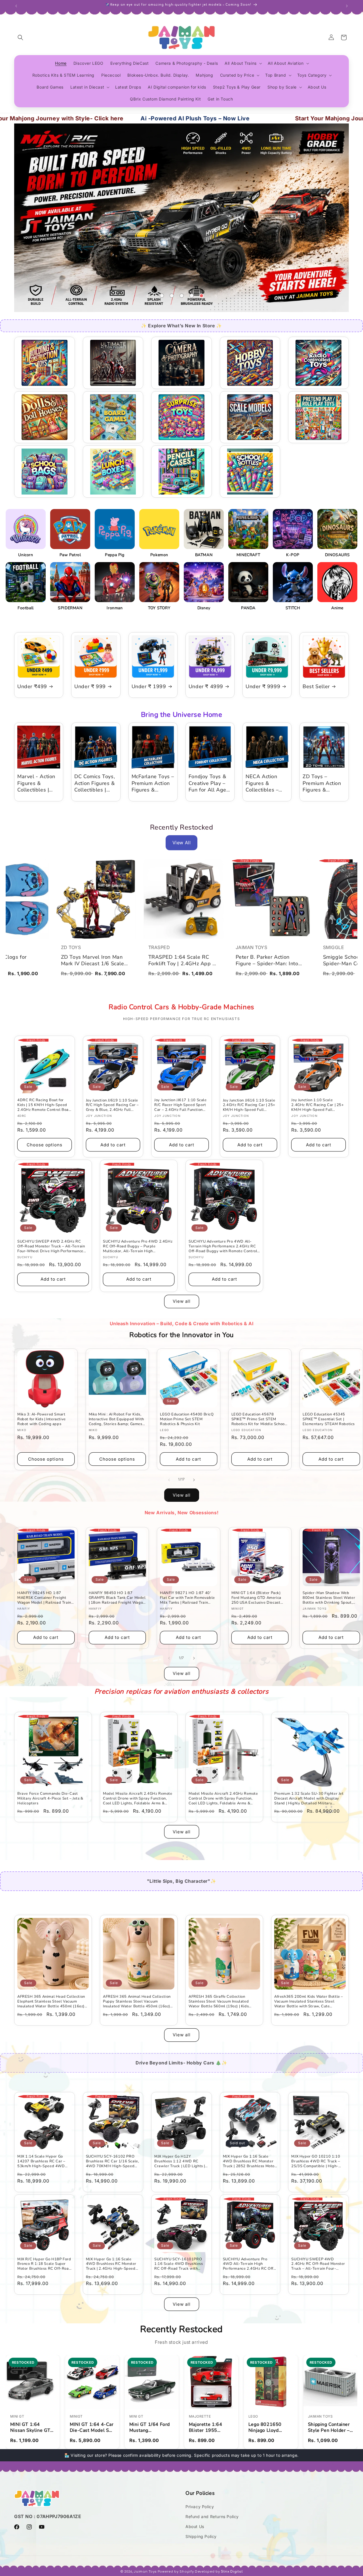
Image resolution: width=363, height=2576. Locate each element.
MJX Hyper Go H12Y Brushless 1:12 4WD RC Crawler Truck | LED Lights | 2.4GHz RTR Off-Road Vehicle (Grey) (180, 2161)
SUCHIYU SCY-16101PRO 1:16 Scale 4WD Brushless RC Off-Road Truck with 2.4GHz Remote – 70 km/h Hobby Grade (179, 2264)
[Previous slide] (147, 296)
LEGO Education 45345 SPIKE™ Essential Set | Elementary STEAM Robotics (329, 1419)
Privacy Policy (200, 2507)
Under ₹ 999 (90, 687)
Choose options (45, 1145)
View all (182, 1301)
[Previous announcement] (16, 5)
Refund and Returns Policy (212, 2517)
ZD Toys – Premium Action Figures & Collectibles (322, 783)
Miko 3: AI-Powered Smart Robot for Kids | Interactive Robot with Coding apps (42, 1419)
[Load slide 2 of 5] (172, 296)
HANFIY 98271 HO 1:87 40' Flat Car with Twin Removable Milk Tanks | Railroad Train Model (187, 1598)
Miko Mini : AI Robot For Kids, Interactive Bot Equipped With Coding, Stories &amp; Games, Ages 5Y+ (116, 1419)
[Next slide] (216, 296)
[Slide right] (194, 1479)
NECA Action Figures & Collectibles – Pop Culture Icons (262, 783)
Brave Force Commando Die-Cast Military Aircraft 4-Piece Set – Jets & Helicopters (50, 1799)
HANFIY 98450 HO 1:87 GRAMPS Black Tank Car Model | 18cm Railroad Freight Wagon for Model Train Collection (117, 1598)
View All (182, 843)
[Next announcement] (347, 5)
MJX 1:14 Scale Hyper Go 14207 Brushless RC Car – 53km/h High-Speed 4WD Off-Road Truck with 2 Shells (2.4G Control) (44, 2161)
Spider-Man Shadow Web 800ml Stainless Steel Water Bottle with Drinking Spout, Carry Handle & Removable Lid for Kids (331, 1598)
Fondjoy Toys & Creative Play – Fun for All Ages (209, 783)
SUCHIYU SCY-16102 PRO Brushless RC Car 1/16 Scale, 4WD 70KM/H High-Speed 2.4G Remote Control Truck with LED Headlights (113, 2161)
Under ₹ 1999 (149, 687)
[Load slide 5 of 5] (201, 296)
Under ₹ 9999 (263, 687)
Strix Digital (232, 2572)
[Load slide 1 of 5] (162, 296)
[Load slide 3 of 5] (182, 296)
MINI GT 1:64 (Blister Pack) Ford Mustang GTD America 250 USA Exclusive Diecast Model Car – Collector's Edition (260, 1598)
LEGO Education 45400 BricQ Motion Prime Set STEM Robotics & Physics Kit (187, 1419)
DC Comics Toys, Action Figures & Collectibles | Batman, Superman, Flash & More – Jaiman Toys (95, 783)
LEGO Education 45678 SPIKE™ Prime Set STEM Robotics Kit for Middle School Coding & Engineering (259, 1419)
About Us (195, 2526)
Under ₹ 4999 (206, 687)
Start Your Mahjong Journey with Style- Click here (271, 118)
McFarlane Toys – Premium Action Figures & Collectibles (153, 783)
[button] (20, 37)
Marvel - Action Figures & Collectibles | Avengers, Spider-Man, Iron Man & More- (38, 783)
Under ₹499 (32, 687)
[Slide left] (169, 1479)
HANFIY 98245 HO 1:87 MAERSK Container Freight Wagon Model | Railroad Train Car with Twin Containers (44, 1598)
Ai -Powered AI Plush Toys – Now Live (99, 118)
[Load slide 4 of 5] (192, 296)
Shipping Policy (201, 2536)
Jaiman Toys (145, 2572)
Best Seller (316, 687)
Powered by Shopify (176, 2572)
